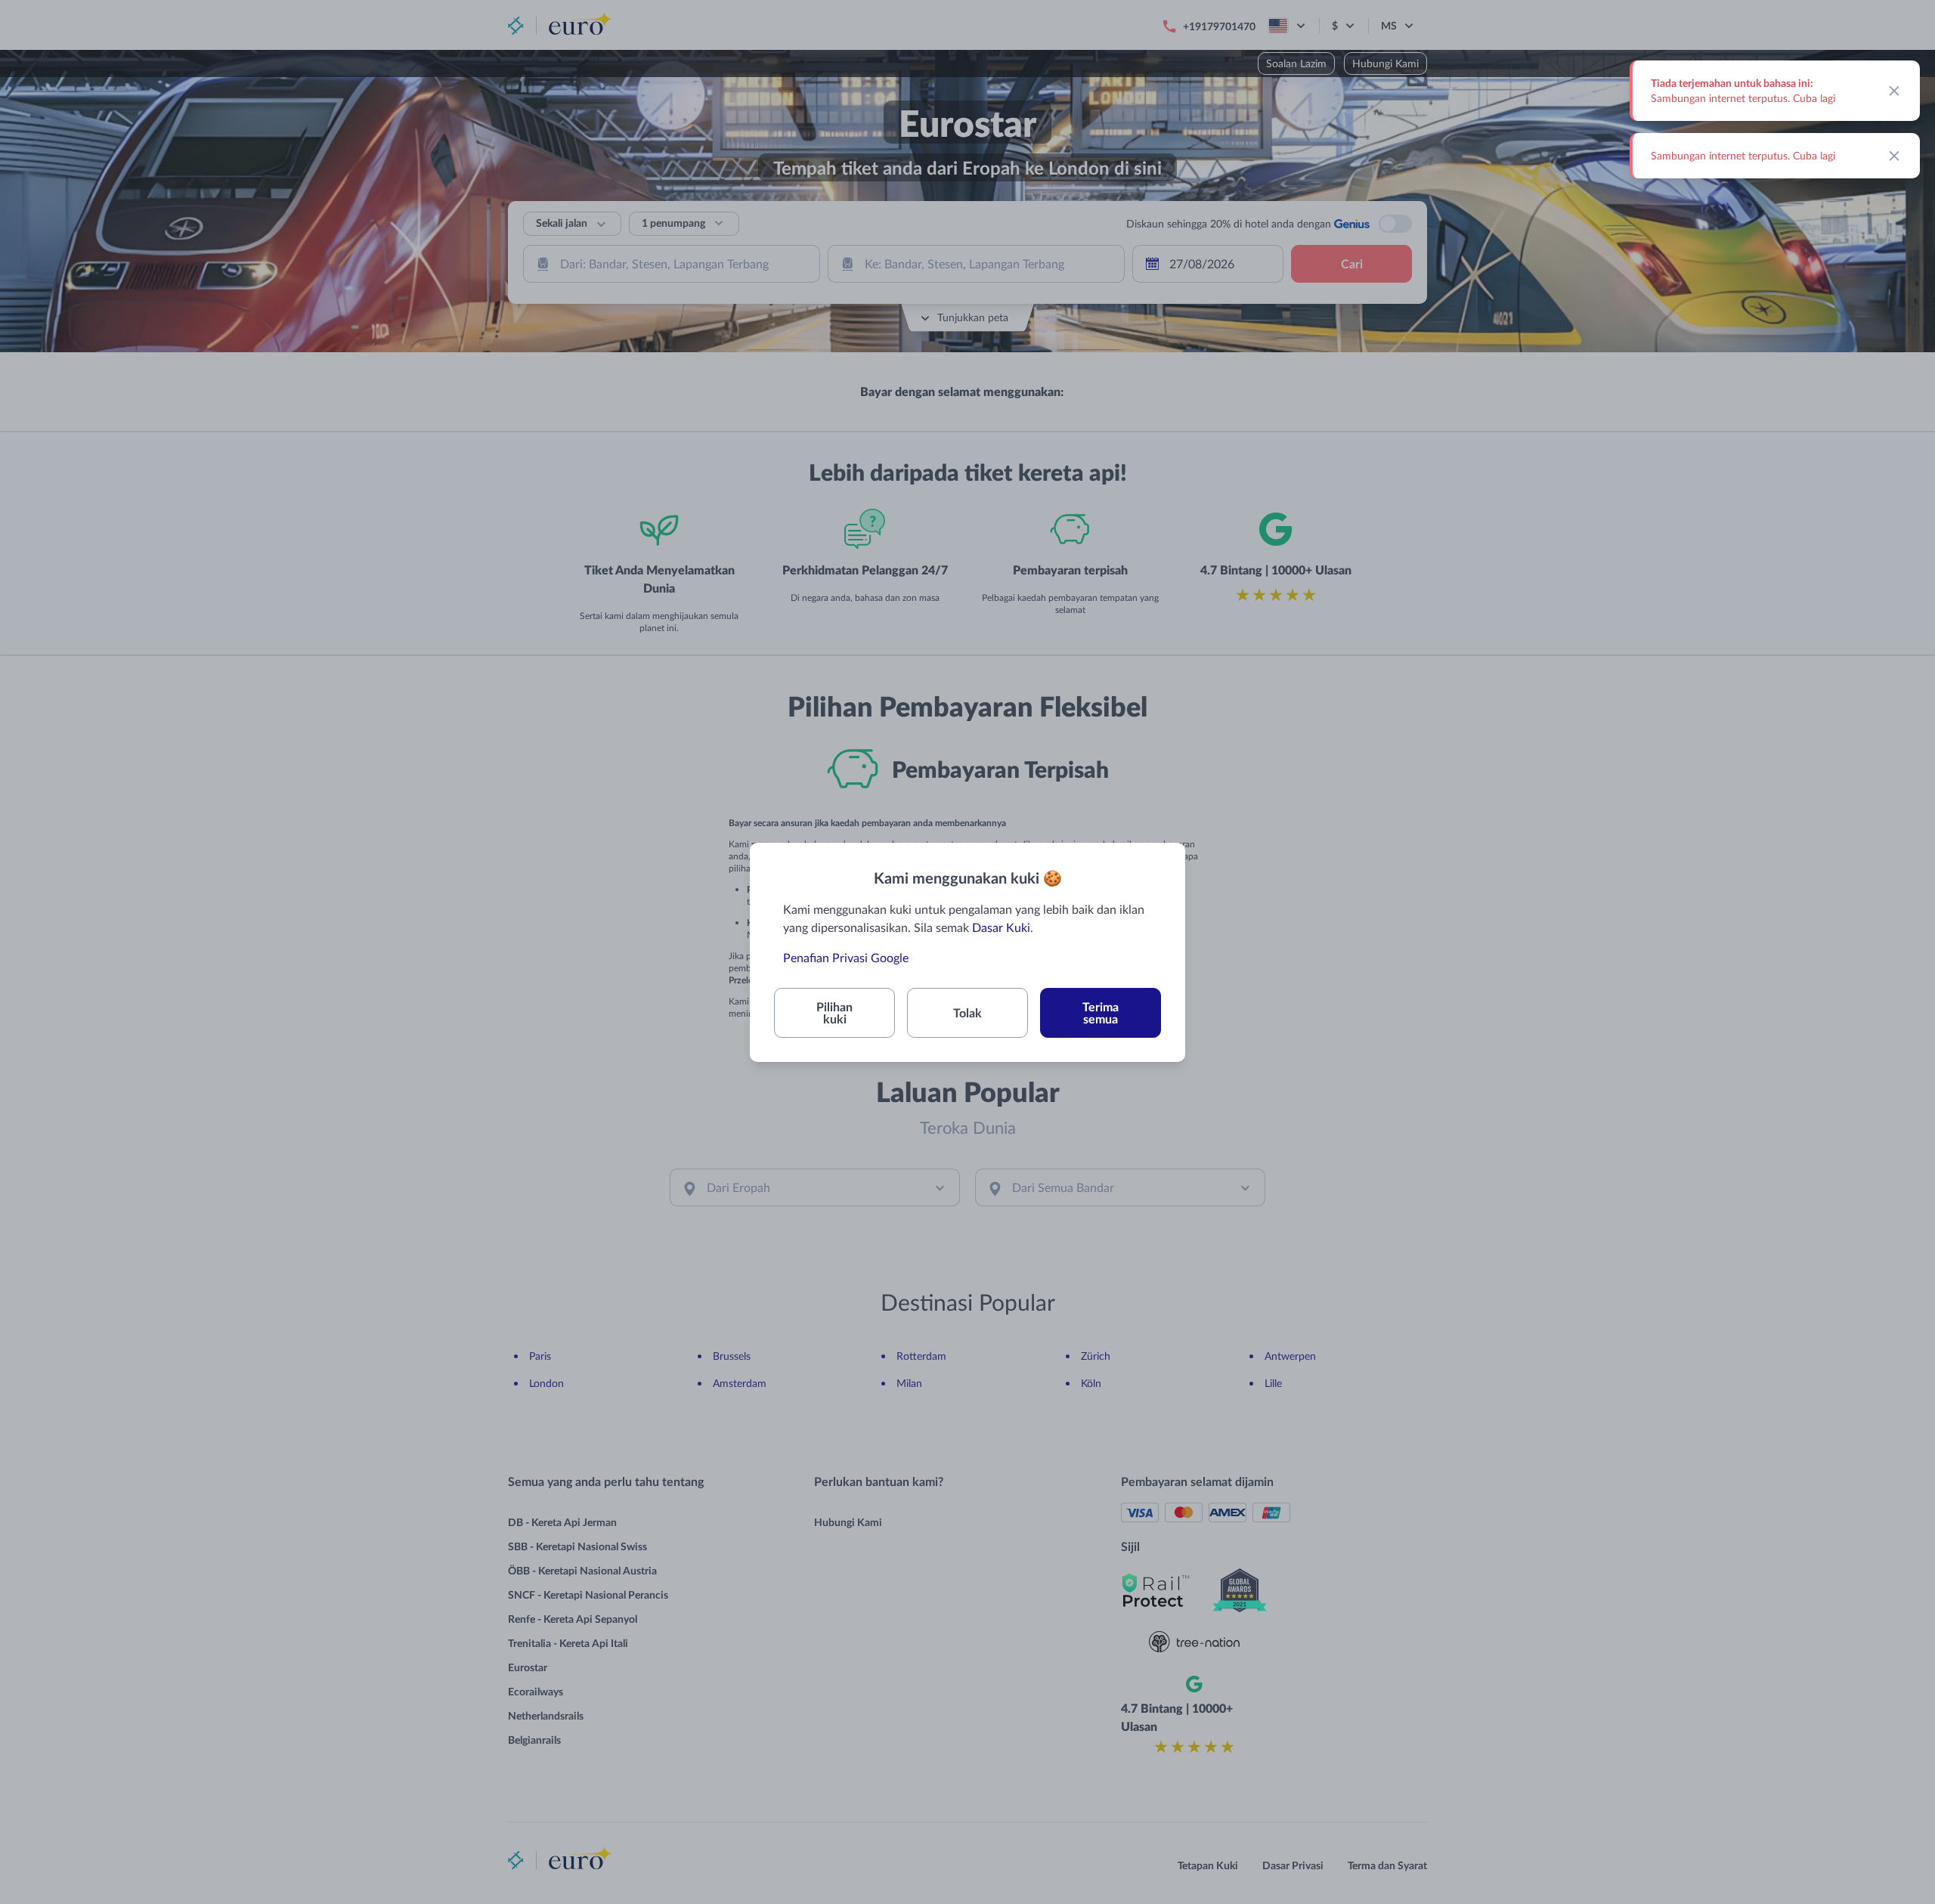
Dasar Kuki (1001, 927)
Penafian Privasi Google (846, 957)
